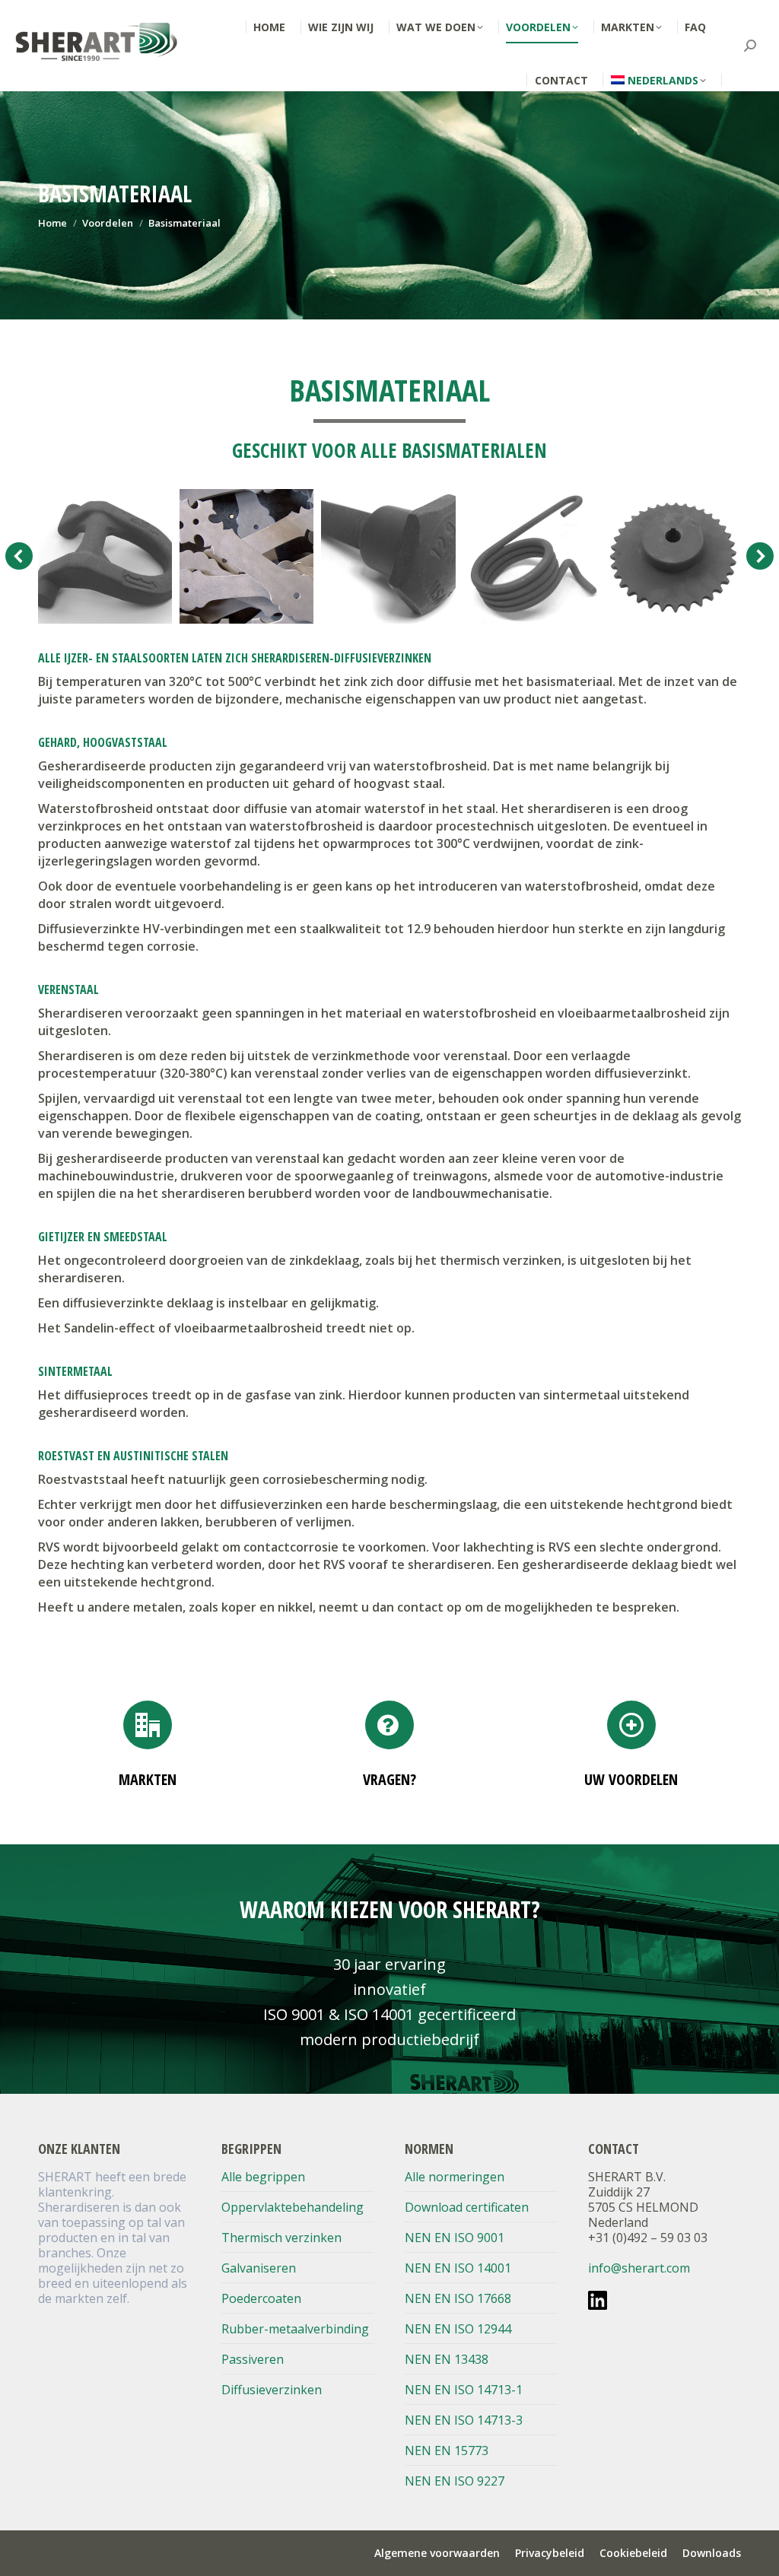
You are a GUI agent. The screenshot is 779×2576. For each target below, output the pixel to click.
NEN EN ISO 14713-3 (464, 2420)
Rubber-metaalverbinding (295, 2329)
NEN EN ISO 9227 (455, 2481)
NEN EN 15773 (447, 2451)
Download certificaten (467, 2207)
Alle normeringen (455, 2177)
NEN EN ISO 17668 (458, 2298)
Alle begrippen (263, 2177)
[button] (19, 556)
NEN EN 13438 (447, 2359)
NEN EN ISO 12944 (458, 2329)
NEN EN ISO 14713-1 (464, 2390)
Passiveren (253, 2359)
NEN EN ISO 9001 (455, 2238)
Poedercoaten (261, 2298)
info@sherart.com (639, 2268)
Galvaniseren (259, 2268)
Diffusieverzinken (272, 2390)
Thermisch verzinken (281, 2238)
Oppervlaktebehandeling (293, 2207)
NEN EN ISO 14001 (458, 2268)
